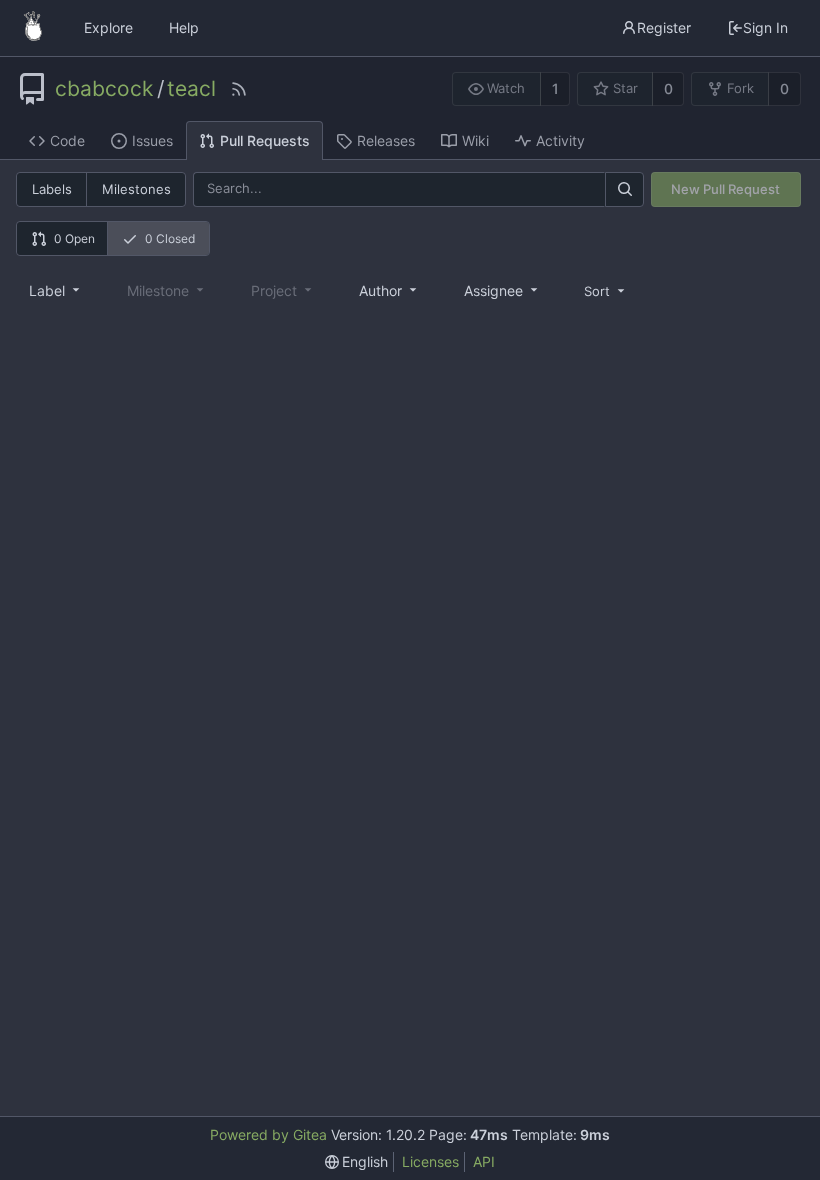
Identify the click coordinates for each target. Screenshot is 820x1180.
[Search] (624, 189)
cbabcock (104, 89)
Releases (386, 140)
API (484, 1161)
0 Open (74, 238)
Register (664, 27)
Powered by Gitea (268, 1134)
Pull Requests (265, 140)
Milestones (136, 189)
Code (67, 140)
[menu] (606, 290)
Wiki (475, 140)
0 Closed (170, 238)
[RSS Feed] (239, 89)
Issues (152, 140)
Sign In (765, 27)
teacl (191, 89)
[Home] (33, 28)
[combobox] (56, 290)
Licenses (430, 1161)
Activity (560, 140)
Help (184, 27)
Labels (52, 189)
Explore (108, 27)
